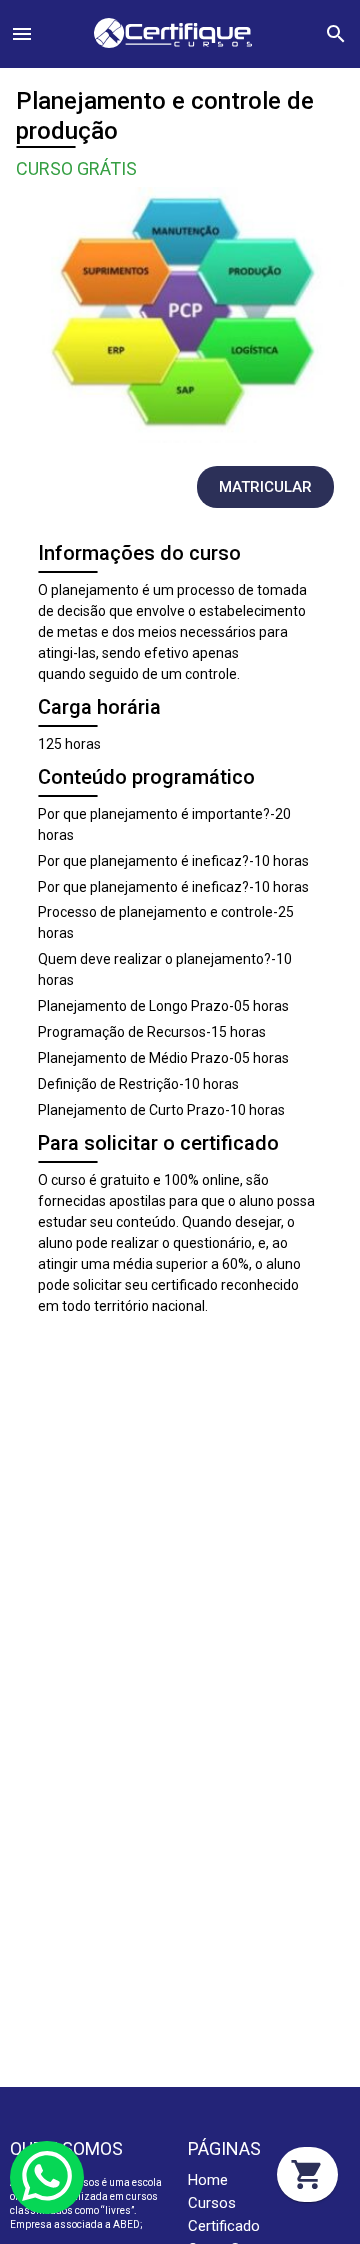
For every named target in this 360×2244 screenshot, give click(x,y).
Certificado (224, 2226)
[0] (307, 2174)
